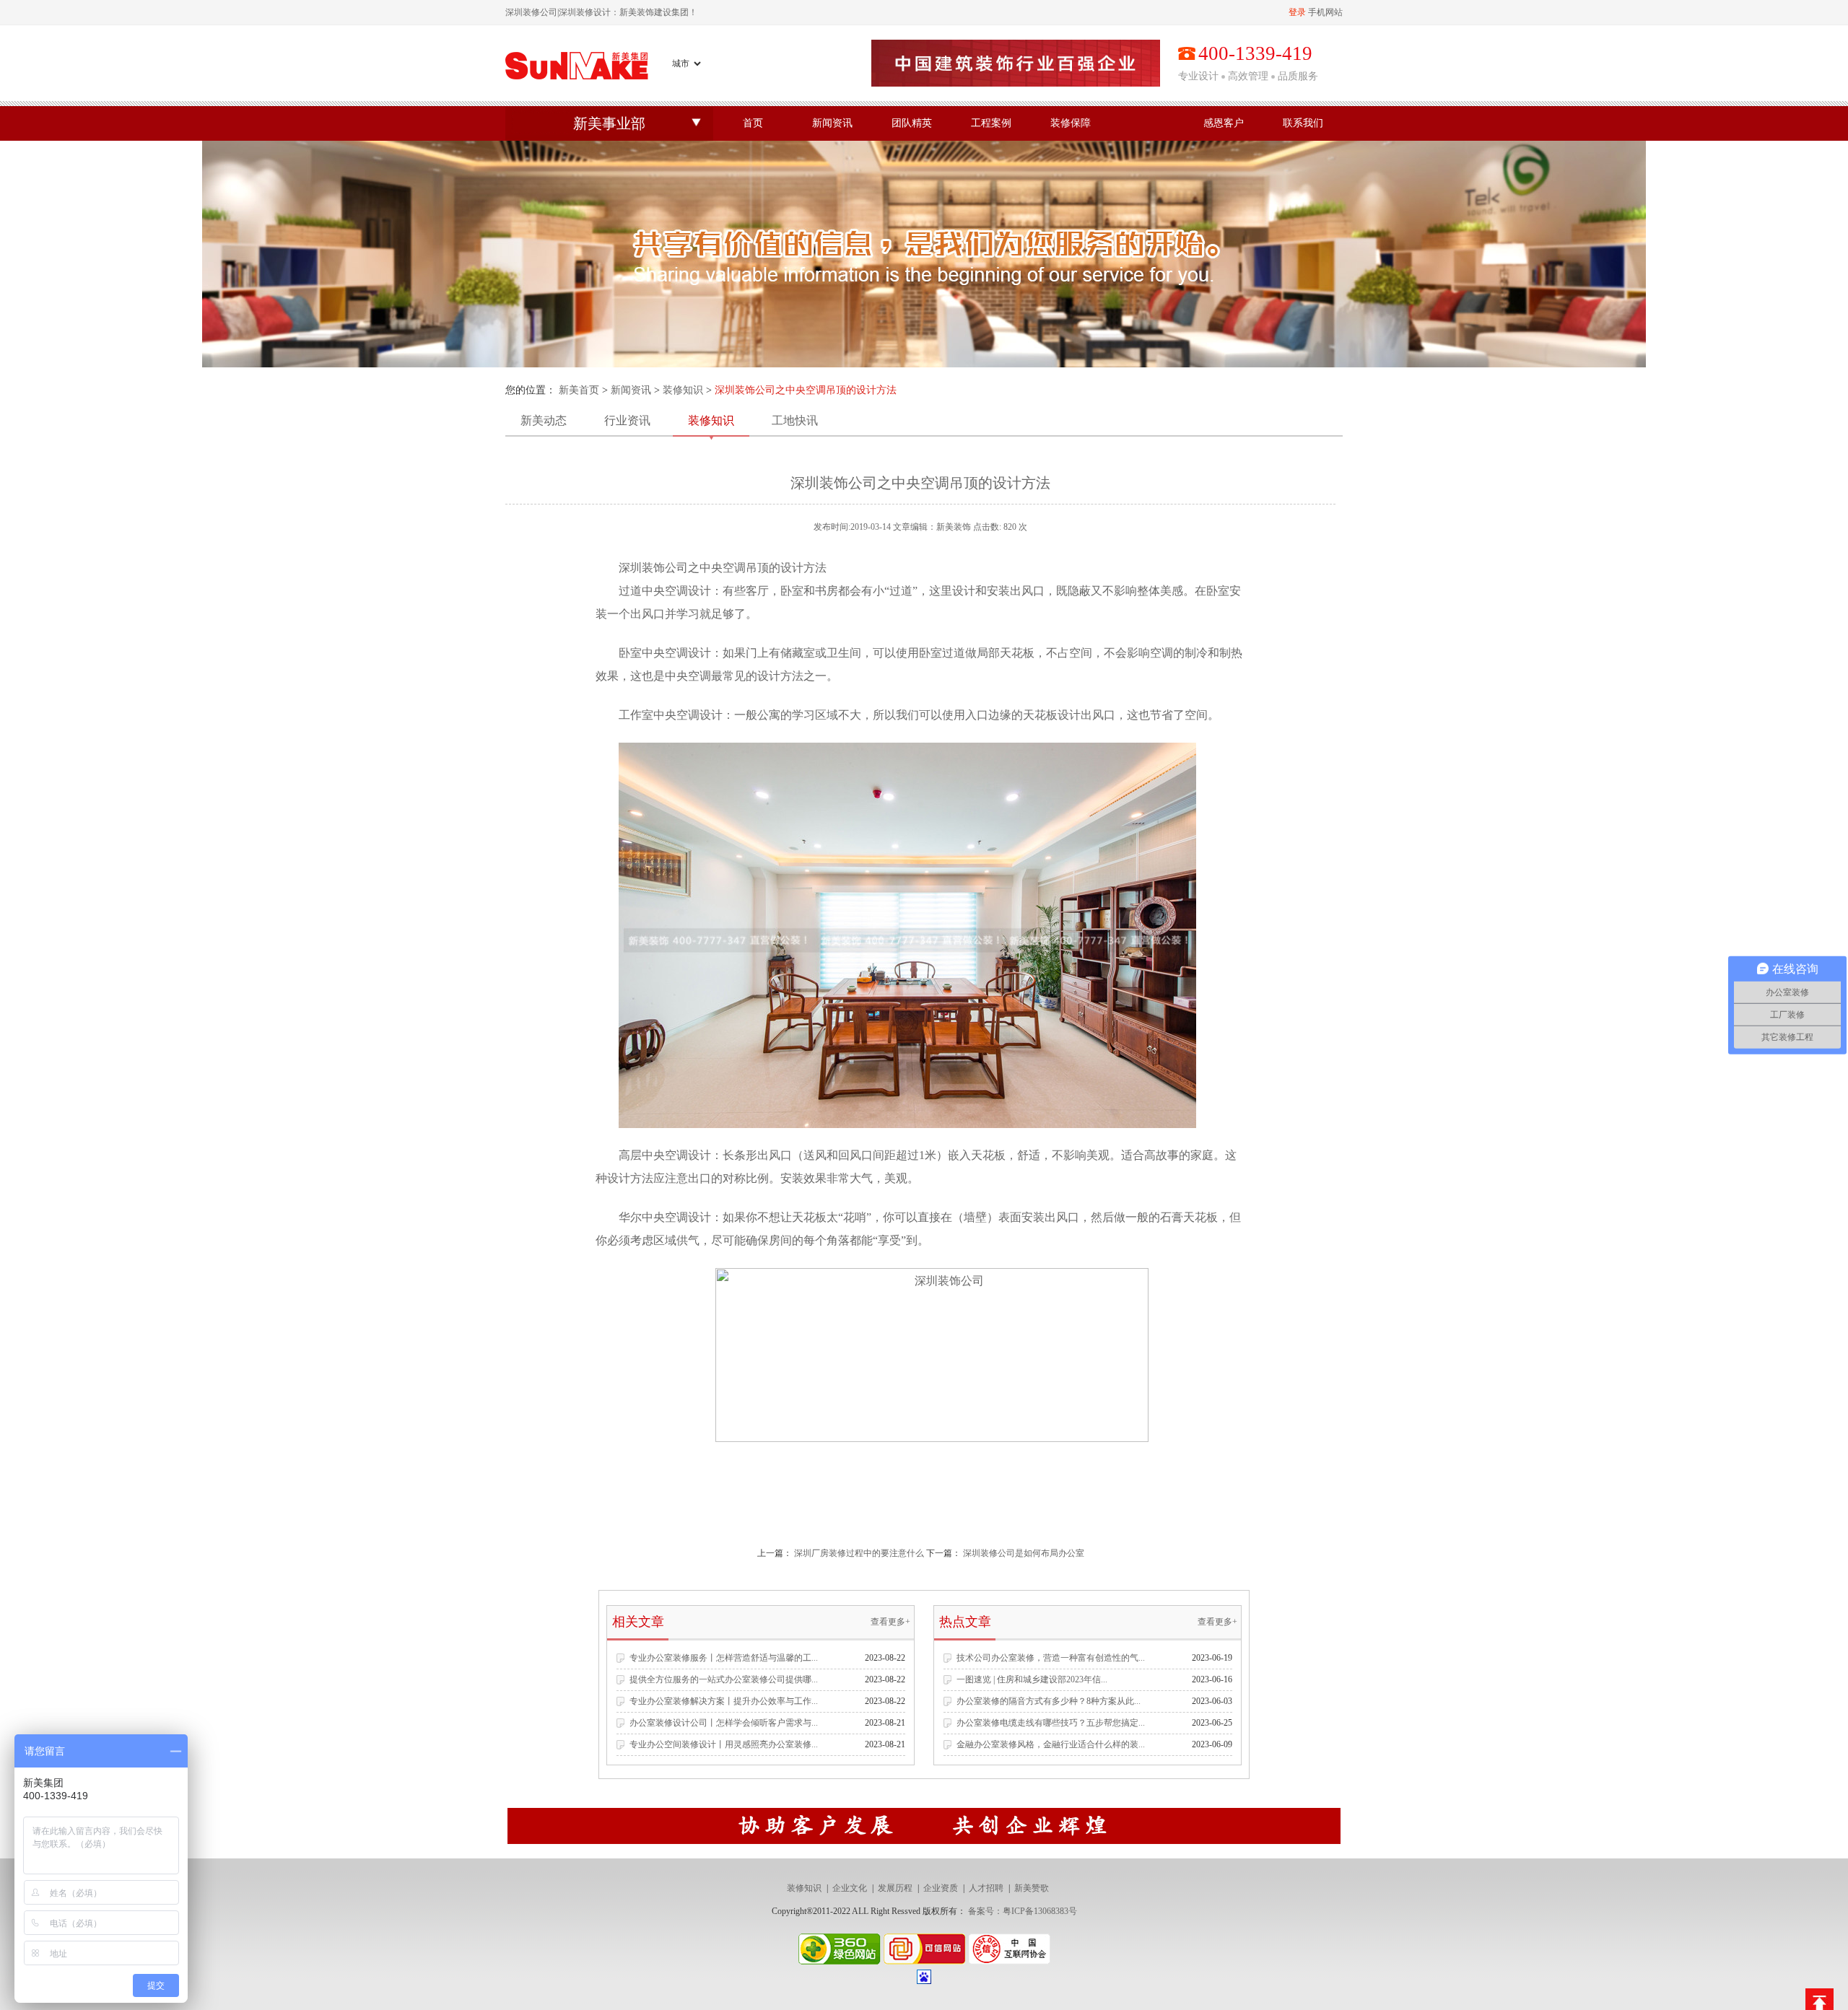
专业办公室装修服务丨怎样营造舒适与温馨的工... (724, 1658)
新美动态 (544, 420)
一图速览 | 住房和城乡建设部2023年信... (1032, 1679)
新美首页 (579, 390)
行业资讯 (627, 420)
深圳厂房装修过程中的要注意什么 (859, 1553)
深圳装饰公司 (653, 568)
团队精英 (912, 123)
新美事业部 (609, 123)
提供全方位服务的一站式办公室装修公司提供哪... (724, 1679)
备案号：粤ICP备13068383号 (1023, 1911)
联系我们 (1303, 123)
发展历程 (895, 1888)
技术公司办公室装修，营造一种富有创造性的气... (1051, 1658)
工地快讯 (795, 420)
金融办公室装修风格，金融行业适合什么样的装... (1051, 1744)
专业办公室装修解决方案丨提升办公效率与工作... (724, 1701)
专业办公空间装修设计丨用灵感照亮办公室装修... (724, 1744)
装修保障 (1071, 123)
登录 (1297, 12)
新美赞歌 (1032, 1888)
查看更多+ (890, 1622)
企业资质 (941, 1888)
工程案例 (991, 123)
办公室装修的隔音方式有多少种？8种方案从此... (1049, 1701)
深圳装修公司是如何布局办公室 (1024, 1553)
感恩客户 (1224, 123)
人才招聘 (986, 1888)
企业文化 (850, 1888)
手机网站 (1325, 12)
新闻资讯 (832, 123)
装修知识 (683, 390)
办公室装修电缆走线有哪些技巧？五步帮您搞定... (1051, 1723)
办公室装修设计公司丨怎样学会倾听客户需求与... (724, 1723)
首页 (753, 123)
